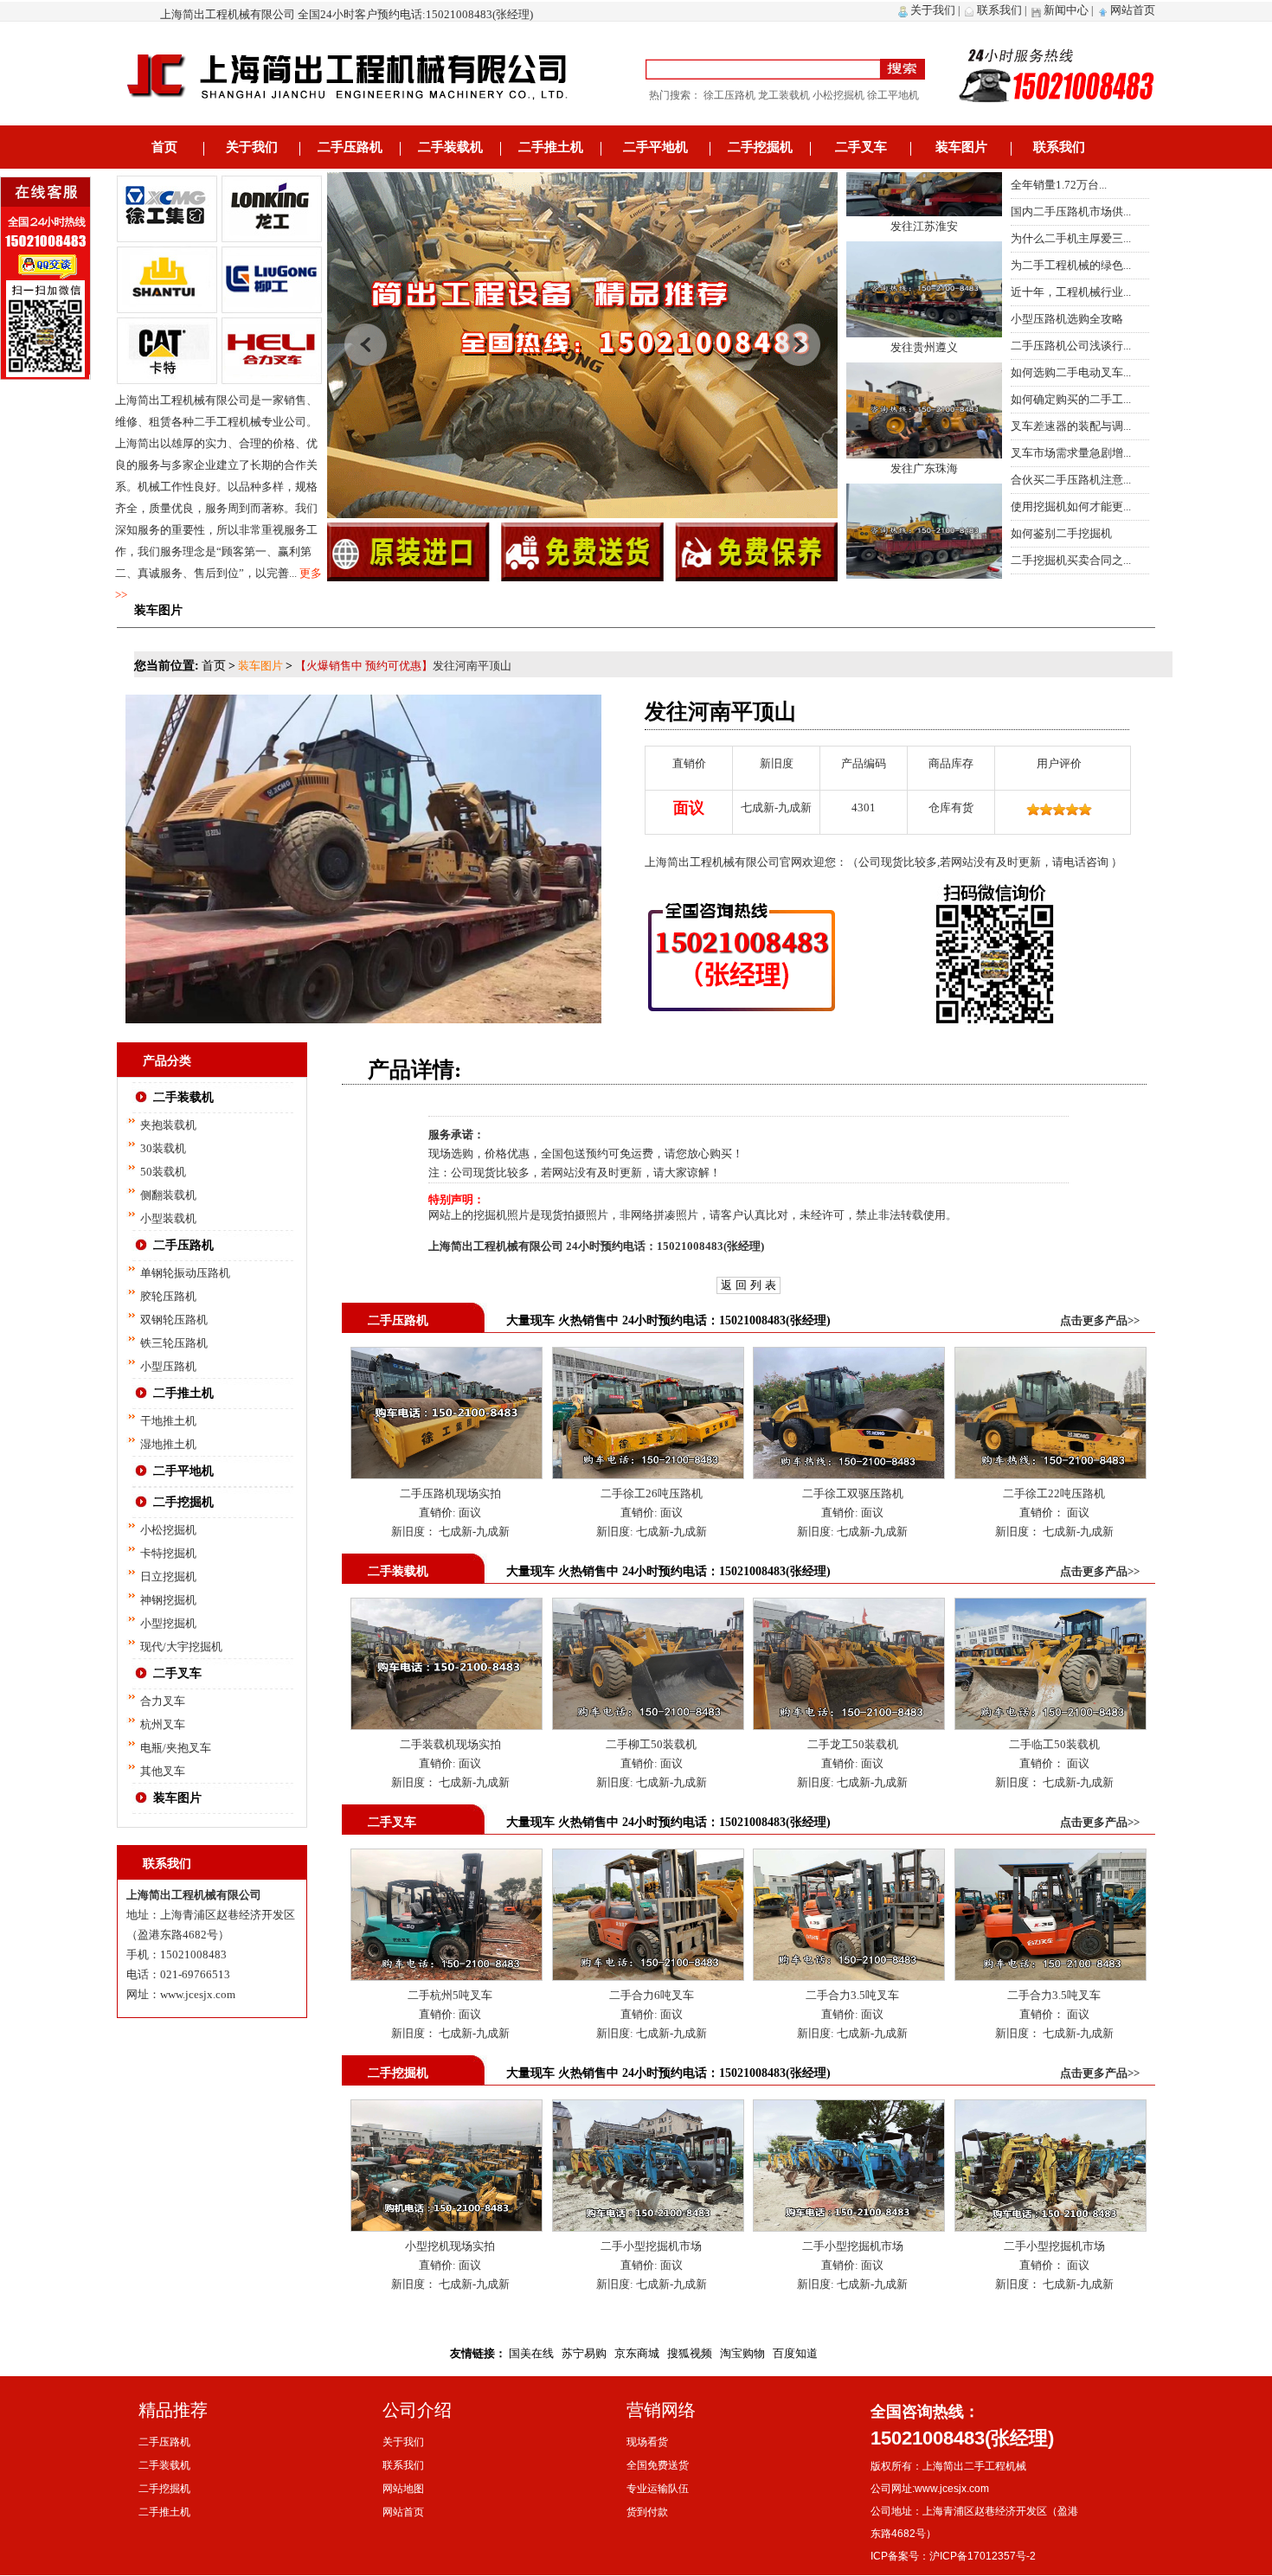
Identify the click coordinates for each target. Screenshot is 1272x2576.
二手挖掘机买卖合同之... (1071, 560)
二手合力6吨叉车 (652, 1995)
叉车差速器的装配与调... (1071, 426)
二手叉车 (861, 147)
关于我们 (933, 10)
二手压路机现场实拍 (450, 1493)
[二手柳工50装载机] (648, 1607)
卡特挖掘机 (168, 1553)
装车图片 (961, 147)
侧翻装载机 (168, 1195)
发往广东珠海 (924, 414)
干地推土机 (168, 1421)
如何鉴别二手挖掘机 (1061, 533)
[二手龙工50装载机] (849, 1607)
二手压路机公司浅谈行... (1071, 346)
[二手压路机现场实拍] (446, 1356)
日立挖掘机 (168, 1576)
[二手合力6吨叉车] (648, 1858)
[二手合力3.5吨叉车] (849, 1858)
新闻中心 (1066, 10)
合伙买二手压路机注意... (1071, 480)
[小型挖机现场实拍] (446, 2108)
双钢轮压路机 (174, 1320)
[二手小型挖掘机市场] (648, 2108)
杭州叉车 (163, 1724)
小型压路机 (168, 1366)
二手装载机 (450, 147)
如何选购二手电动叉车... (1071, 372)
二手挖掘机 (760, 147)
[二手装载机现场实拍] (446, 1607)
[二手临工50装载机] (1050, 1607)
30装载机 (163, 1148)
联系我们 (999, 10)
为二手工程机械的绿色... (1071, 265)
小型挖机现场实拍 (450, 2246)
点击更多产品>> (1100, 1320)
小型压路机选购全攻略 (1067, 319)
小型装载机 (168, 1218)
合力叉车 (163, 1701)
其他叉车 (163, 1771)
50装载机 (163, 1172)
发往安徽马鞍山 (924, 535)
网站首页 (1133, 10)
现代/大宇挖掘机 (181, 1647)
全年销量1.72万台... (1059, 185)
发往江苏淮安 (924, 172)
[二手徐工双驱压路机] (849, 1356)
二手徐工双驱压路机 (853, 1493)
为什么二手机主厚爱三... (1071, 238)
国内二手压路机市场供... (1071, 211)
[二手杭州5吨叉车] (446, 1858)
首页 (164, 147)
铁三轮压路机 (174, 1343)
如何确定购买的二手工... (1071, 399)
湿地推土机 (168, 1444)
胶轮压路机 (168, 1296)
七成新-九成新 (473, 1532)
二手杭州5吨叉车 (450, 1995)
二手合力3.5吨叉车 (852, 1995)
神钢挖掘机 (168, 1600)
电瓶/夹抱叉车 (176, 1748)
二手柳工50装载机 (651, 1744)
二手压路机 (350, 147)
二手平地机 (655, 147)
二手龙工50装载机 (853, 1744)
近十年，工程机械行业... (1071, 292)
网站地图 (403, 2489)
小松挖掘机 (168, 1530)
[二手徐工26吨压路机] (648, 1356)
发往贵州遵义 (924, 293)
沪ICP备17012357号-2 (983, 2556)
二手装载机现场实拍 (450, 1744)
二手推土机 (551, 147)
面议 (469, 1512)
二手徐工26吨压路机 (652, 1493)
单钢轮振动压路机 (185, 1273)
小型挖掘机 (168, 1623)
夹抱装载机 (168, 1125)
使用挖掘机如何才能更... (1071, 506)
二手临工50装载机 (1054, 1744)
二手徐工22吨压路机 (1054, 1493)
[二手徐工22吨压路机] (1050, 1356)
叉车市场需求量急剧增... (1071, 453)
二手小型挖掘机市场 (651, 2246)
